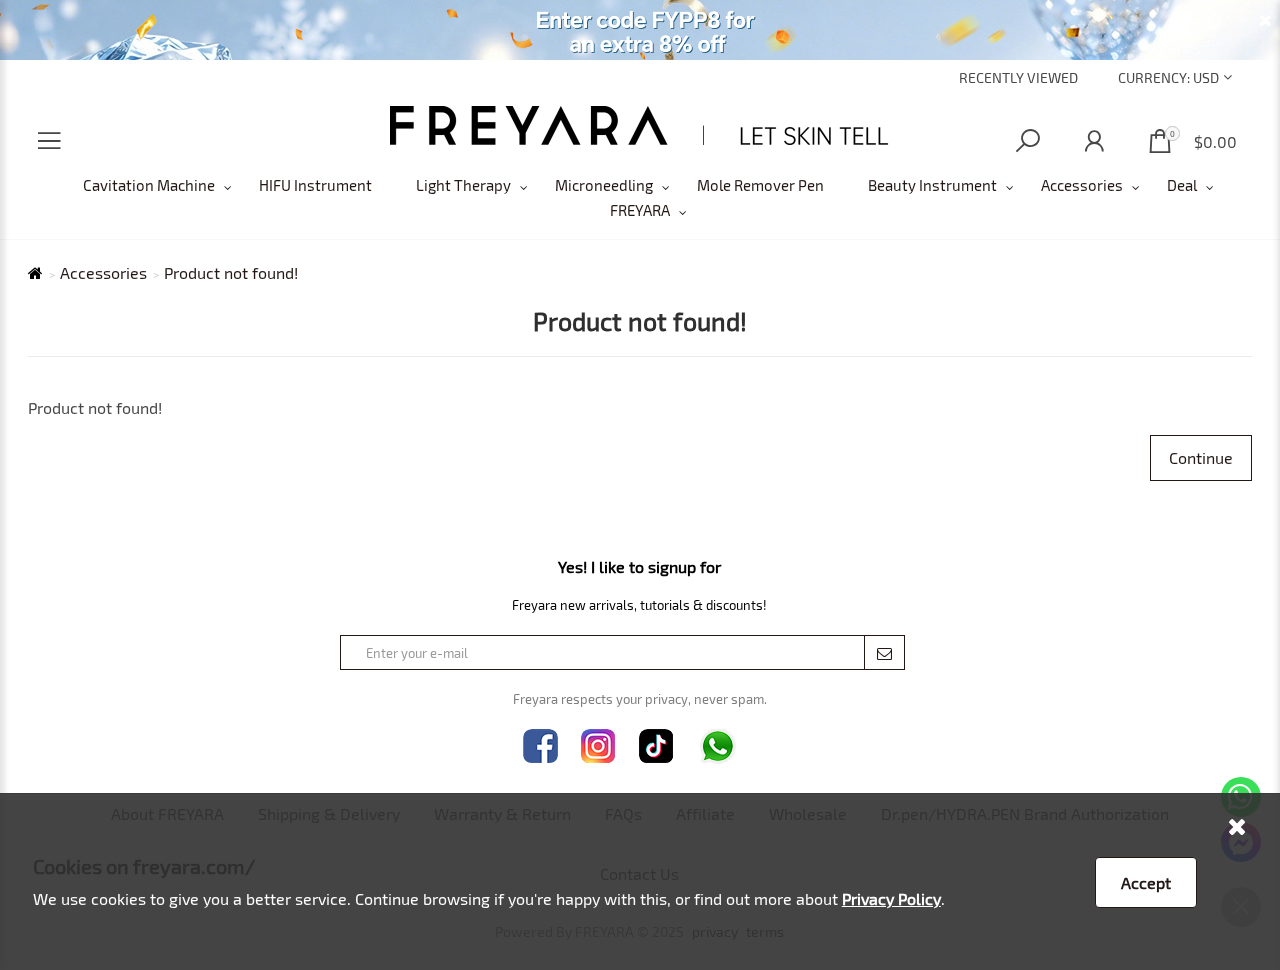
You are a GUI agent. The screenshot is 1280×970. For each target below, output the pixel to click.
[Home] (639, 125)
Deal (1182, 185)
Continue (1201, 457)
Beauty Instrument (932, 185)
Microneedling (604, 185)
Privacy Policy (891, 898)
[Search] (1028, 141)
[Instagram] (598, 746)
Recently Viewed (1018, 77)
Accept (1146, 882)
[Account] (1094, 141)
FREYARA (640, 210)
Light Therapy (463, 185)
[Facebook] (540, 746)
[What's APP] (718, 746)
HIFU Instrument (315, 185)
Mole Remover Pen (760, 185)
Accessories (1082, 185)
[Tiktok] (656, 746)
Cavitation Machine (149, 185)
